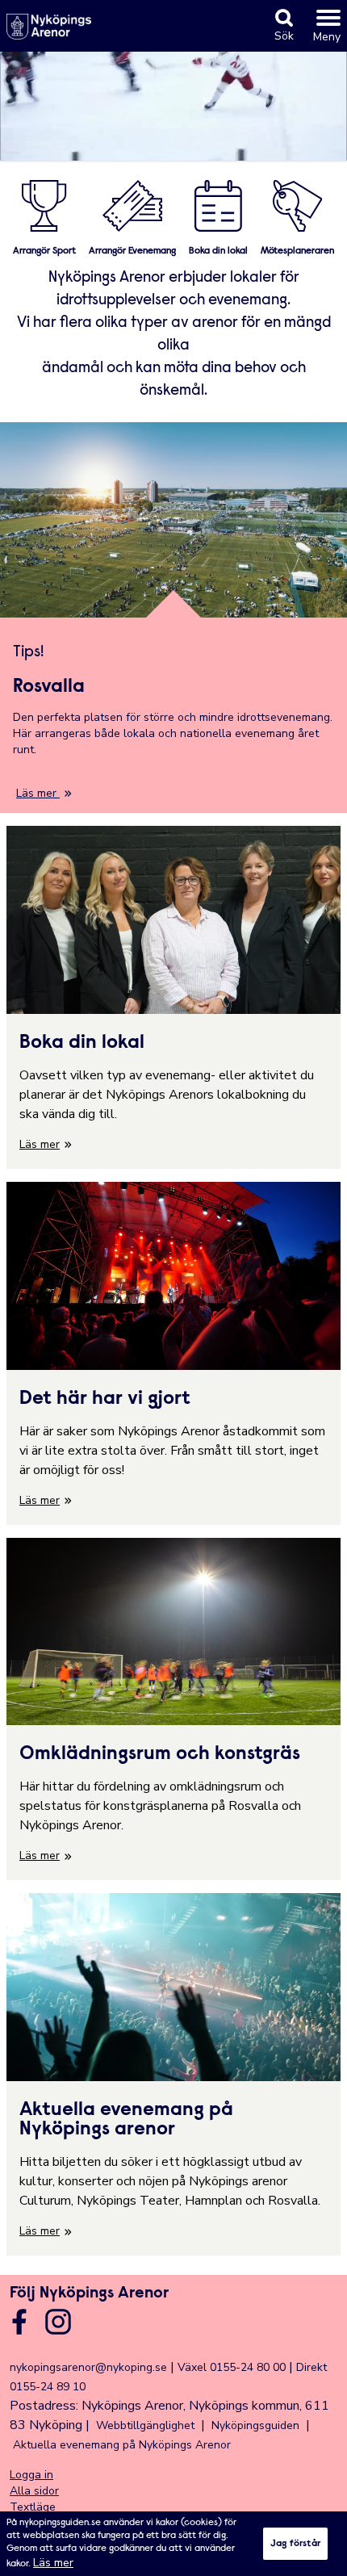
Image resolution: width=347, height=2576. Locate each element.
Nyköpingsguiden (255, 2425)
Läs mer (53, 2563)
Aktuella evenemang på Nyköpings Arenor (122, 2445)
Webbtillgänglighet (145, 2425)
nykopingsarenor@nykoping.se (88, 2367)
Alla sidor (34, 2491)
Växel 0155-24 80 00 (232, 2367)
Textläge (33, 2507)
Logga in (31, 2475)
